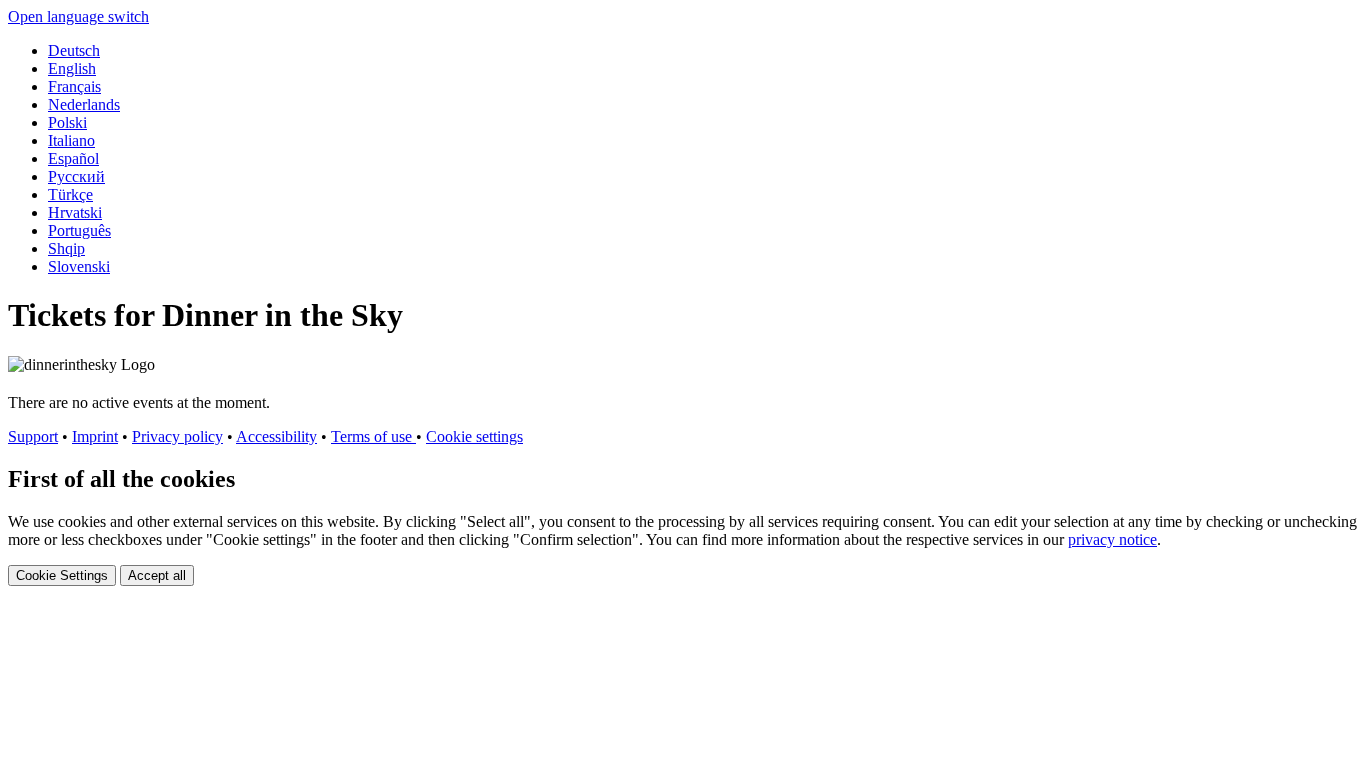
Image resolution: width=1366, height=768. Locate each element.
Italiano (71, 140)
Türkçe (70, 194)
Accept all (157, 575)
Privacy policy (177, 436)
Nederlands (84, 104)
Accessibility (276, 436)
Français (74, 86)
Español (73, 158)
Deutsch (74, 50)
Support (33, 436)
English (72, 68)
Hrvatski (75, 212)
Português (79, 230)
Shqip (66, 248)
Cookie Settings (62, 575)
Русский (76, 176)
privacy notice (1112, 539)
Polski (67, 122)
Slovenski (79, 266)
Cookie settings (474, 436)
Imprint (95, 436)
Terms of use (373, 436)
